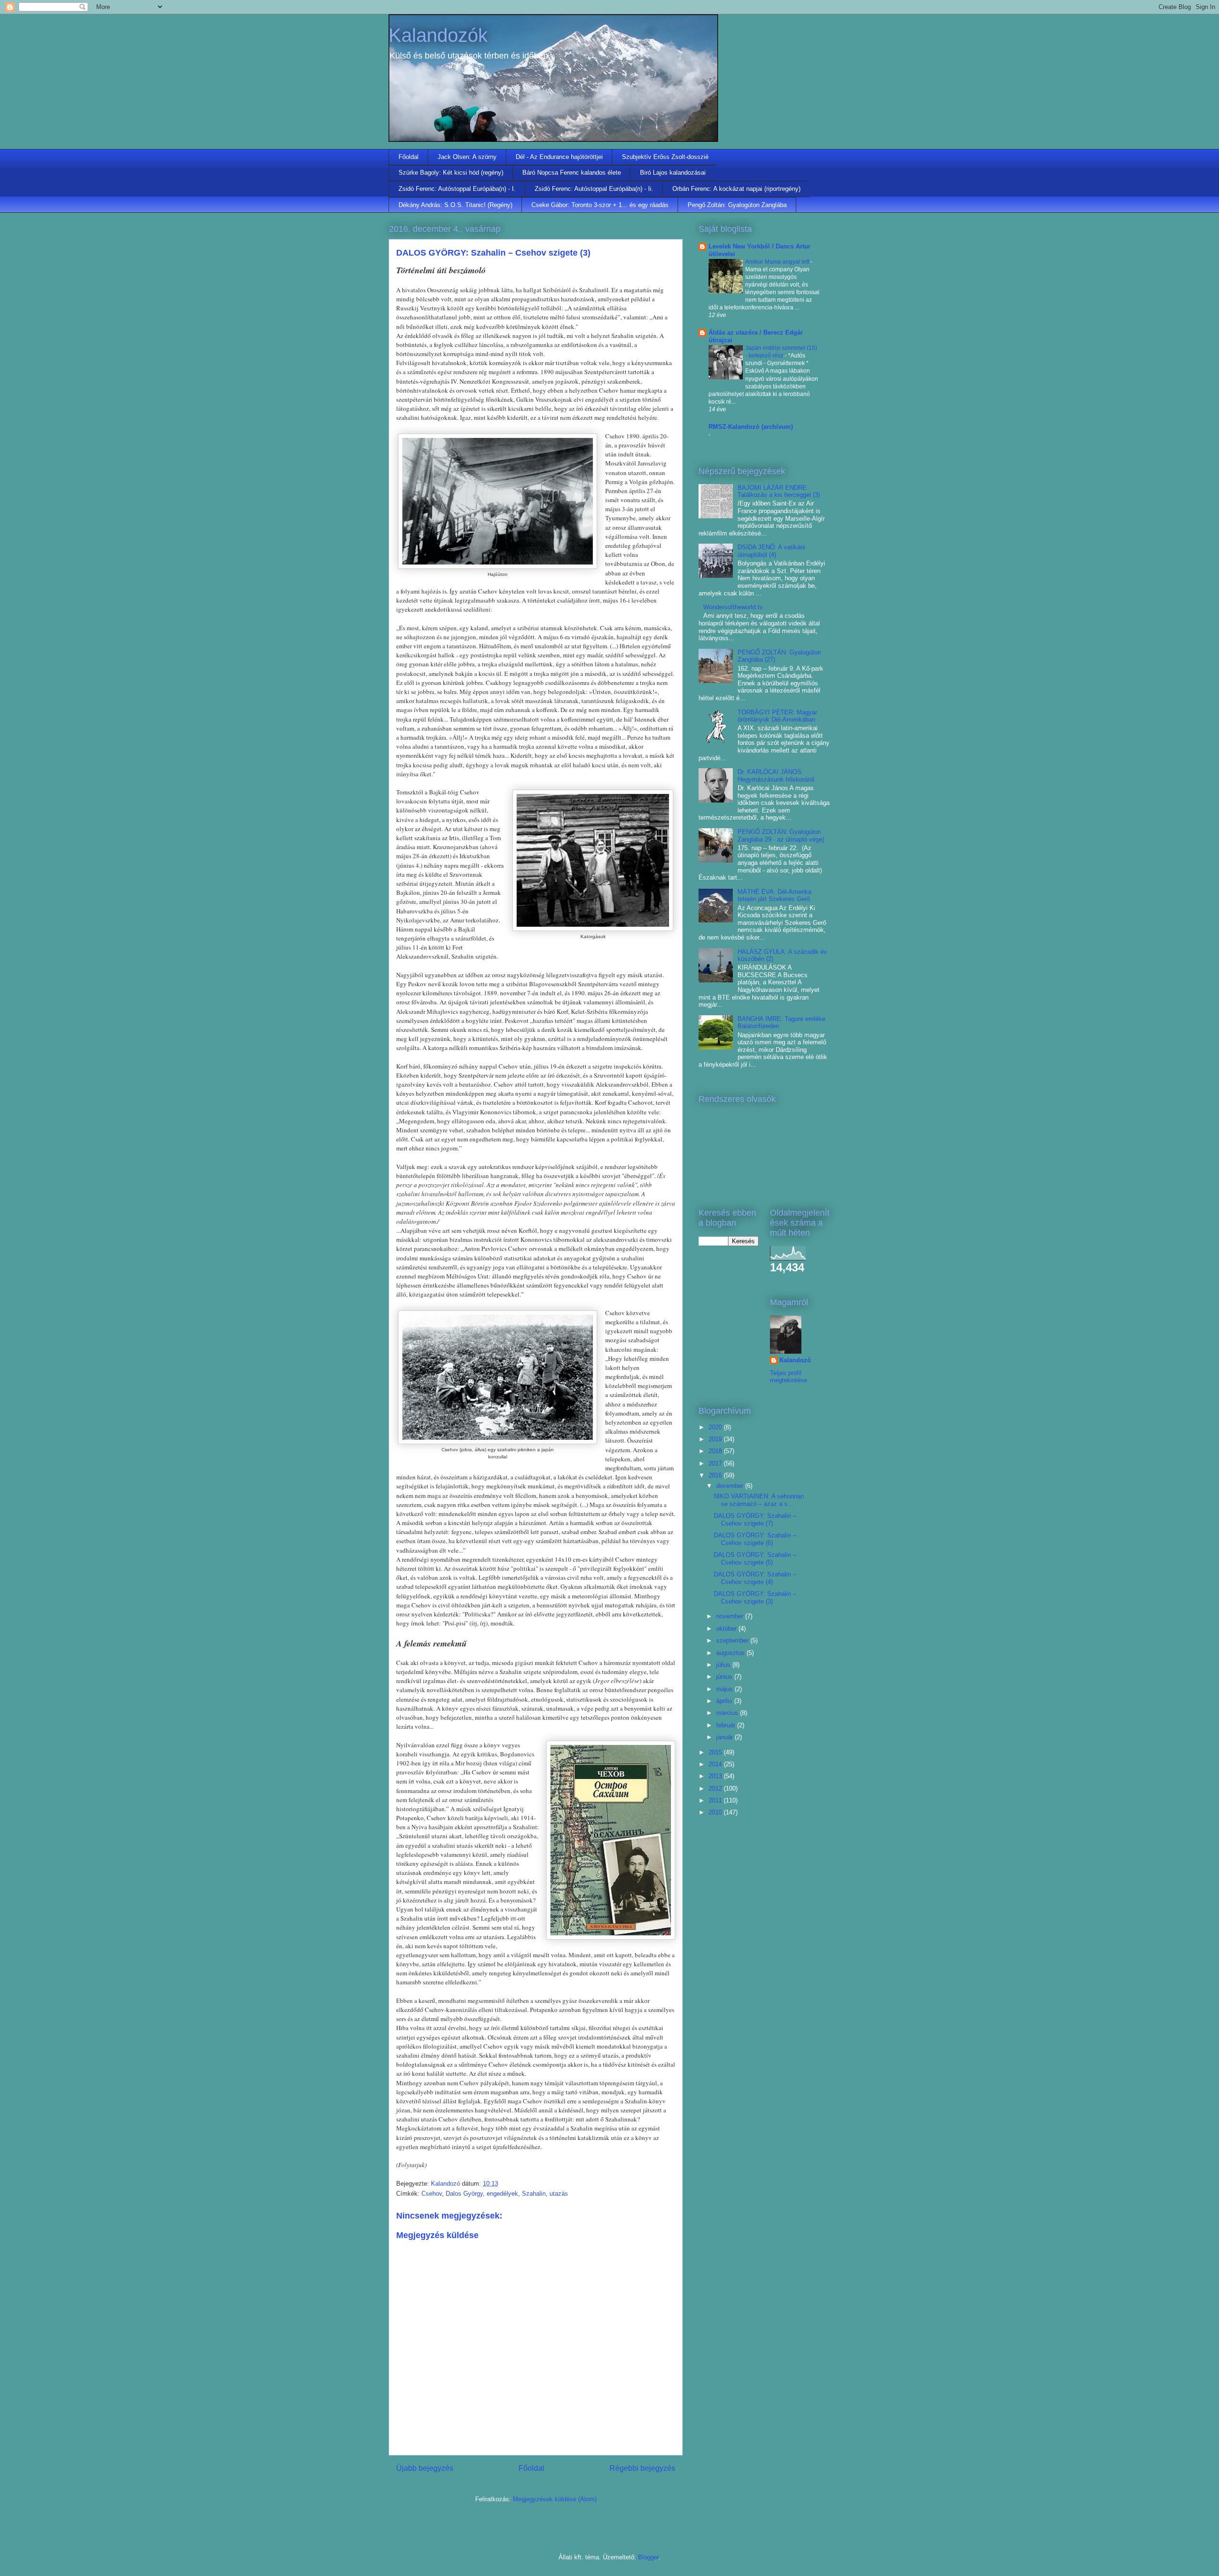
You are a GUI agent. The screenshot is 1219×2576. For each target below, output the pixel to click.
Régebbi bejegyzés (642, 2468)
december (731, 1486)
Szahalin (534, 2194)
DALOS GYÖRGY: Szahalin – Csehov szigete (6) (755, 1539)
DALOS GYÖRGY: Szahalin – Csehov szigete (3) (755, 1598)
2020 (716, 1427)
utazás (559, 2194)
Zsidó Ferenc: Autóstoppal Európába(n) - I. (457, 189)
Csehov (432, 2194)
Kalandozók (438, 35)
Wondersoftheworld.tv (733, 607)
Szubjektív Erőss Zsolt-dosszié (665, 157)
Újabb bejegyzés (425, 2468)
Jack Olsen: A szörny (467, 157)
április (725, 1701)
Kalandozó (795, 1360)
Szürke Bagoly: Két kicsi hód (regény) (451, 173)
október (727, 1629)
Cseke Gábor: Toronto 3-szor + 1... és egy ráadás (600, 205)
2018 (716, 1451)
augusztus (731, 1653)
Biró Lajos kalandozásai (673, 173)
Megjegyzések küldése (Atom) (555, 2499)
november (731, 1616)
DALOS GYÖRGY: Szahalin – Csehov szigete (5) (755, 1559)
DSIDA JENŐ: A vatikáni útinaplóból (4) (771, 551)
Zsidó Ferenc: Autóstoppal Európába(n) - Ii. (594, 189)
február (727, 1725)
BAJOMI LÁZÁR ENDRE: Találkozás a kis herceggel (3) (779, 491)
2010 (716, 1812)
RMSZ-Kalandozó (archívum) (751, 427)
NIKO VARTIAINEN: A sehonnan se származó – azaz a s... (759, 1500)
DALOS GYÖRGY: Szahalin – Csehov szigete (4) (755, 1578)
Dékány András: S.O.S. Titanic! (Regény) (455, 205)
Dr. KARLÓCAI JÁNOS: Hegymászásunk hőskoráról (776, 776)
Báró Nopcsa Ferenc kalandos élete (572, 173)
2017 (716, 1463)
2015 (716, 1752)
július (724, 1665)
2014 (716, 1764)
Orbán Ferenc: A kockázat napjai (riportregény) (736, 189)
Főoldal (409, 157)
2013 (716, 1776)
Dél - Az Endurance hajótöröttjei (559, 157)
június (725, 1677)
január (725, 1737)
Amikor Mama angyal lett (778, 262)
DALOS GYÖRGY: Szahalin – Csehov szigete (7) (755, 1520)
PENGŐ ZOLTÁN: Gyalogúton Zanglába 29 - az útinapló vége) (781, 836)
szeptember (733, 1640)
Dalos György (464, 2194)
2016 (716, 1475)
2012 (716, 1788)
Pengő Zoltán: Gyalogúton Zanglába (737, 205)
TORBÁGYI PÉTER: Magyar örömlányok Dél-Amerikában (777, 716)
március (728, 1713)
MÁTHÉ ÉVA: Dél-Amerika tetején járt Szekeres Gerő (774, 896)
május (725, 1689)
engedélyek (502, 2194)
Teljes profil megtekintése (789, 1377)
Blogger (648, 2557)
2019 (716, 1439)
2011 (716, 1800)
